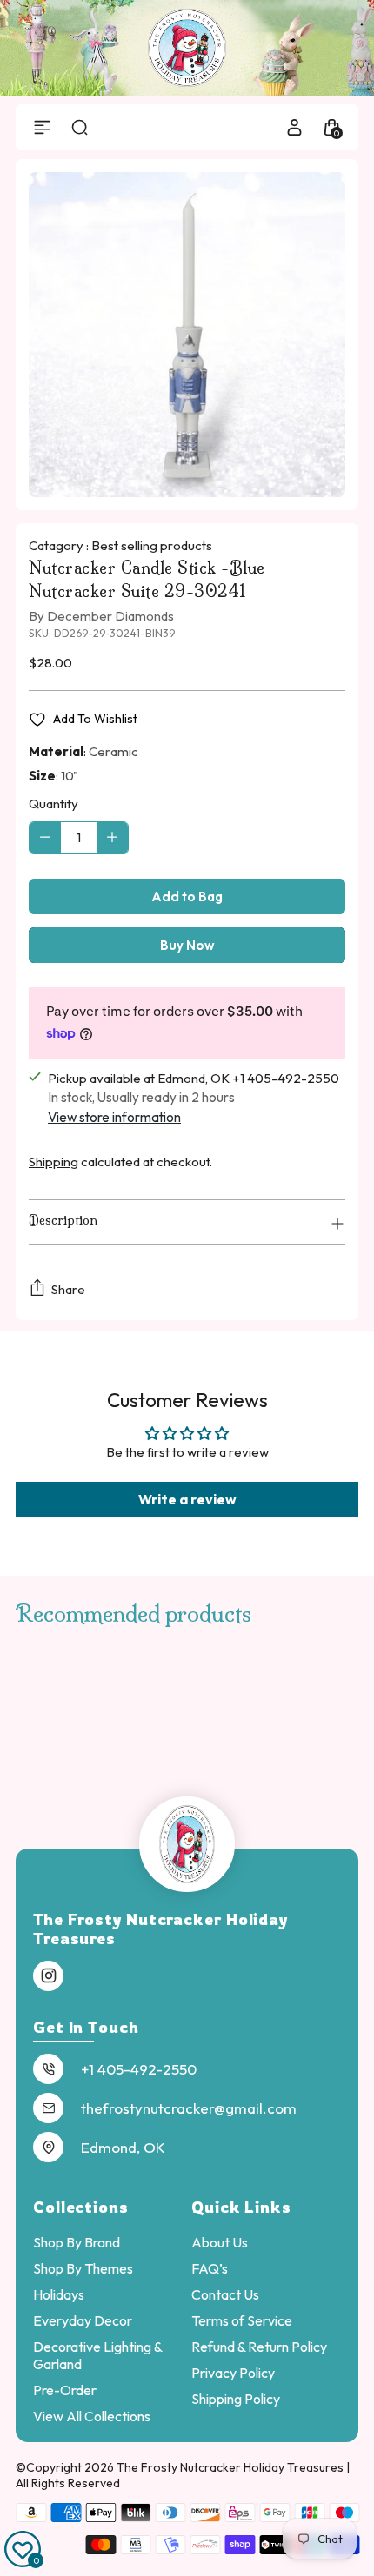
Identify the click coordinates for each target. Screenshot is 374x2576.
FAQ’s (210, 2268)
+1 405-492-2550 (139, 2069)
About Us (220, 2242)
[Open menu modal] (42, 127)
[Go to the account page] (294, 127)
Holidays (59, 2294)
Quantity (53, 803)
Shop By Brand (77, 2242)
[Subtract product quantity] (45, 838)
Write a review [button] (187, 1499)
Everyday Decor (83, 2320)
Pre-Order (65, 2390)
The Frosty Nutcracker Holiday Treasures (231, 2467)
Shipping (53, 1162)
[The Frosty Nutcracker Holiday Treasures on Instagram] (49, 1976)
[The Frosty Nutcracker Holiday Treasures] (187, 48)
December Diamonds (110, 616)
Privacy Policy (233, 2373)
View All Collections (92, 2416)
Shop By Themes (83, 2268)
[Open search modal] (80, 127)
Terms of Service (242, 2320)
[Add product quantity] (112, 838)
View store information (114, 1117)
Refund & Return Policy (259, 2347)
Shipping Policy (236, 2399)
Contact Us (225, 2294)
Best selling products (152, 545)
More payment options (187, 945)
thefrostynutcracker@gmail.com (189, 2108)
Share (68, 1289)
